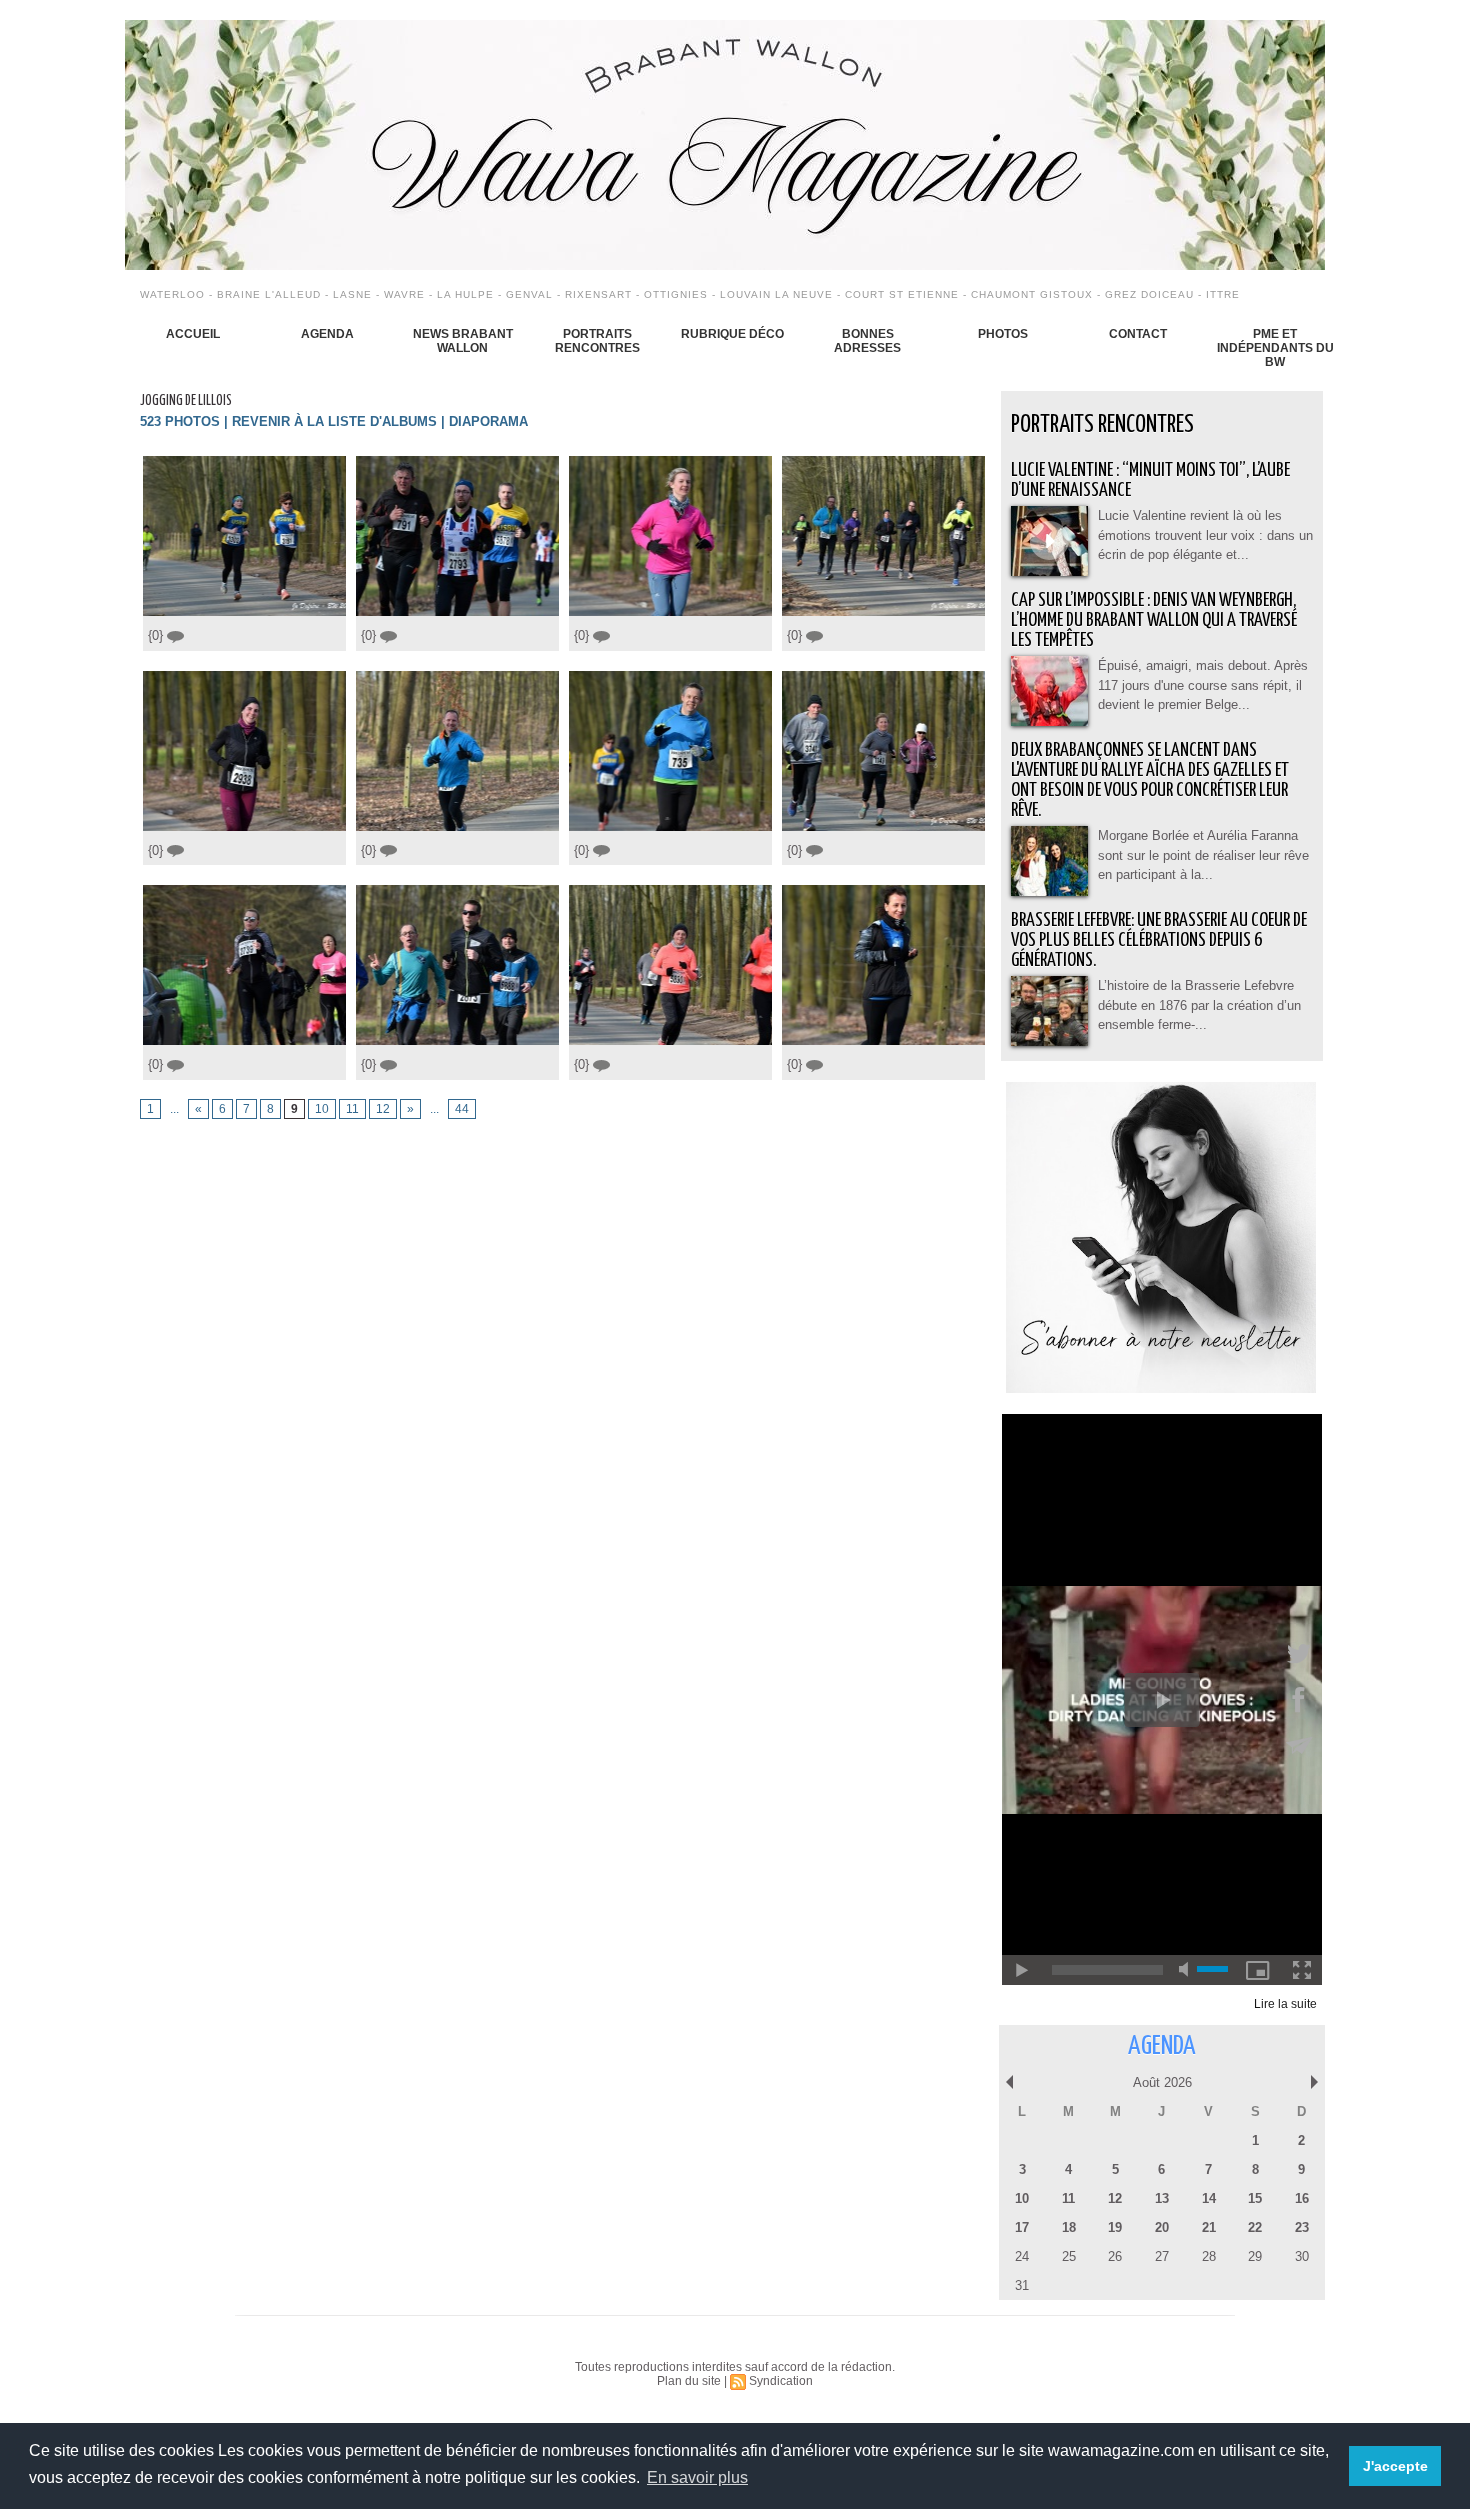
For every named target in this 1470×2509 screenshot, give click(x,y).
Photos (1003, 334)
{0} (157, 635)
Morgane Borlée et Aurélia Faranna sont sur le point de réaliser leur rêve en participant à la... (1203, 855)
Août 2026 (1162, 2082)
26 (1115, 2256)
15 (1255, 2198)
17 (1022, 2227)
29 (1255, 2256)
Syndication (781, 2381)
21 (1209, 2227)
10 (322, 1109)
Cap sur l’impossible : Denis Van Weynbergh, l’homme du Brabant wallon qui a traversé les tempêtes (1154, 620)
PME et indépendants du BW (1275, 348)
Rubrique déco (732, 334)
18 (1069, 2227)
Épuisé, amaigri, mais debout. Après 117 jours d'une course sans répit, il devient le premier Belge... (1203, 685)
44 (462, 1109)
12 (383, 1109)
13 (1162, 2198)
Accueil (193, 334)
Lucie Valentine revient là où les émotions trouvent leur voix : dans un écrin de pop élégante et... (1205, 535)
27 (1162, 2256)
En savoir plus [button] (697, 2477)
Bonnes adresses (867, 341)
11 (352, 1109)
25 (1069, 2256)
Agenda (327, 334)
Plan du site (689, 2381)
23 (1302, 2227)
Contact (1138, 334)
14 (1209, 2198)
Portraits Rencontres (597, 341)
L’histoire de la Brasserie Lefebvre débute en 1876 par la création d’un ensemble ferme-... (1199, 1005)
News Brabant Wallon (463, 341)
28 (1209, 2256)
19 (1115, 2227)
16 (1302, 2198)
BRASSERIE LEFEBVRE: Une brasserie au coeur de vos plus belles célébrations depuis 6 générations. (1159, 940)
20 (1162, 2227)
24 (1022, 2256)
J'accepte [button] (1395, 2466)
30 (1302, 2256)
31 (1022, 2285)
